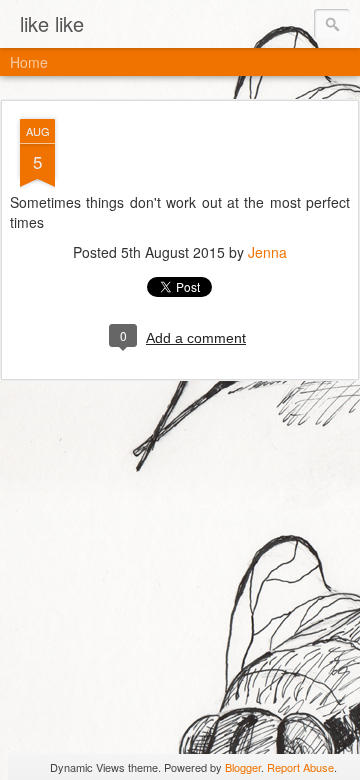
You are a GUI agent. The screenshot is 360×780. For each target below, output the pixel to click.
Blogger (243, 767)
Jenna (267, 252)
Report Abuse (300, 767)
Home (29, 62)
